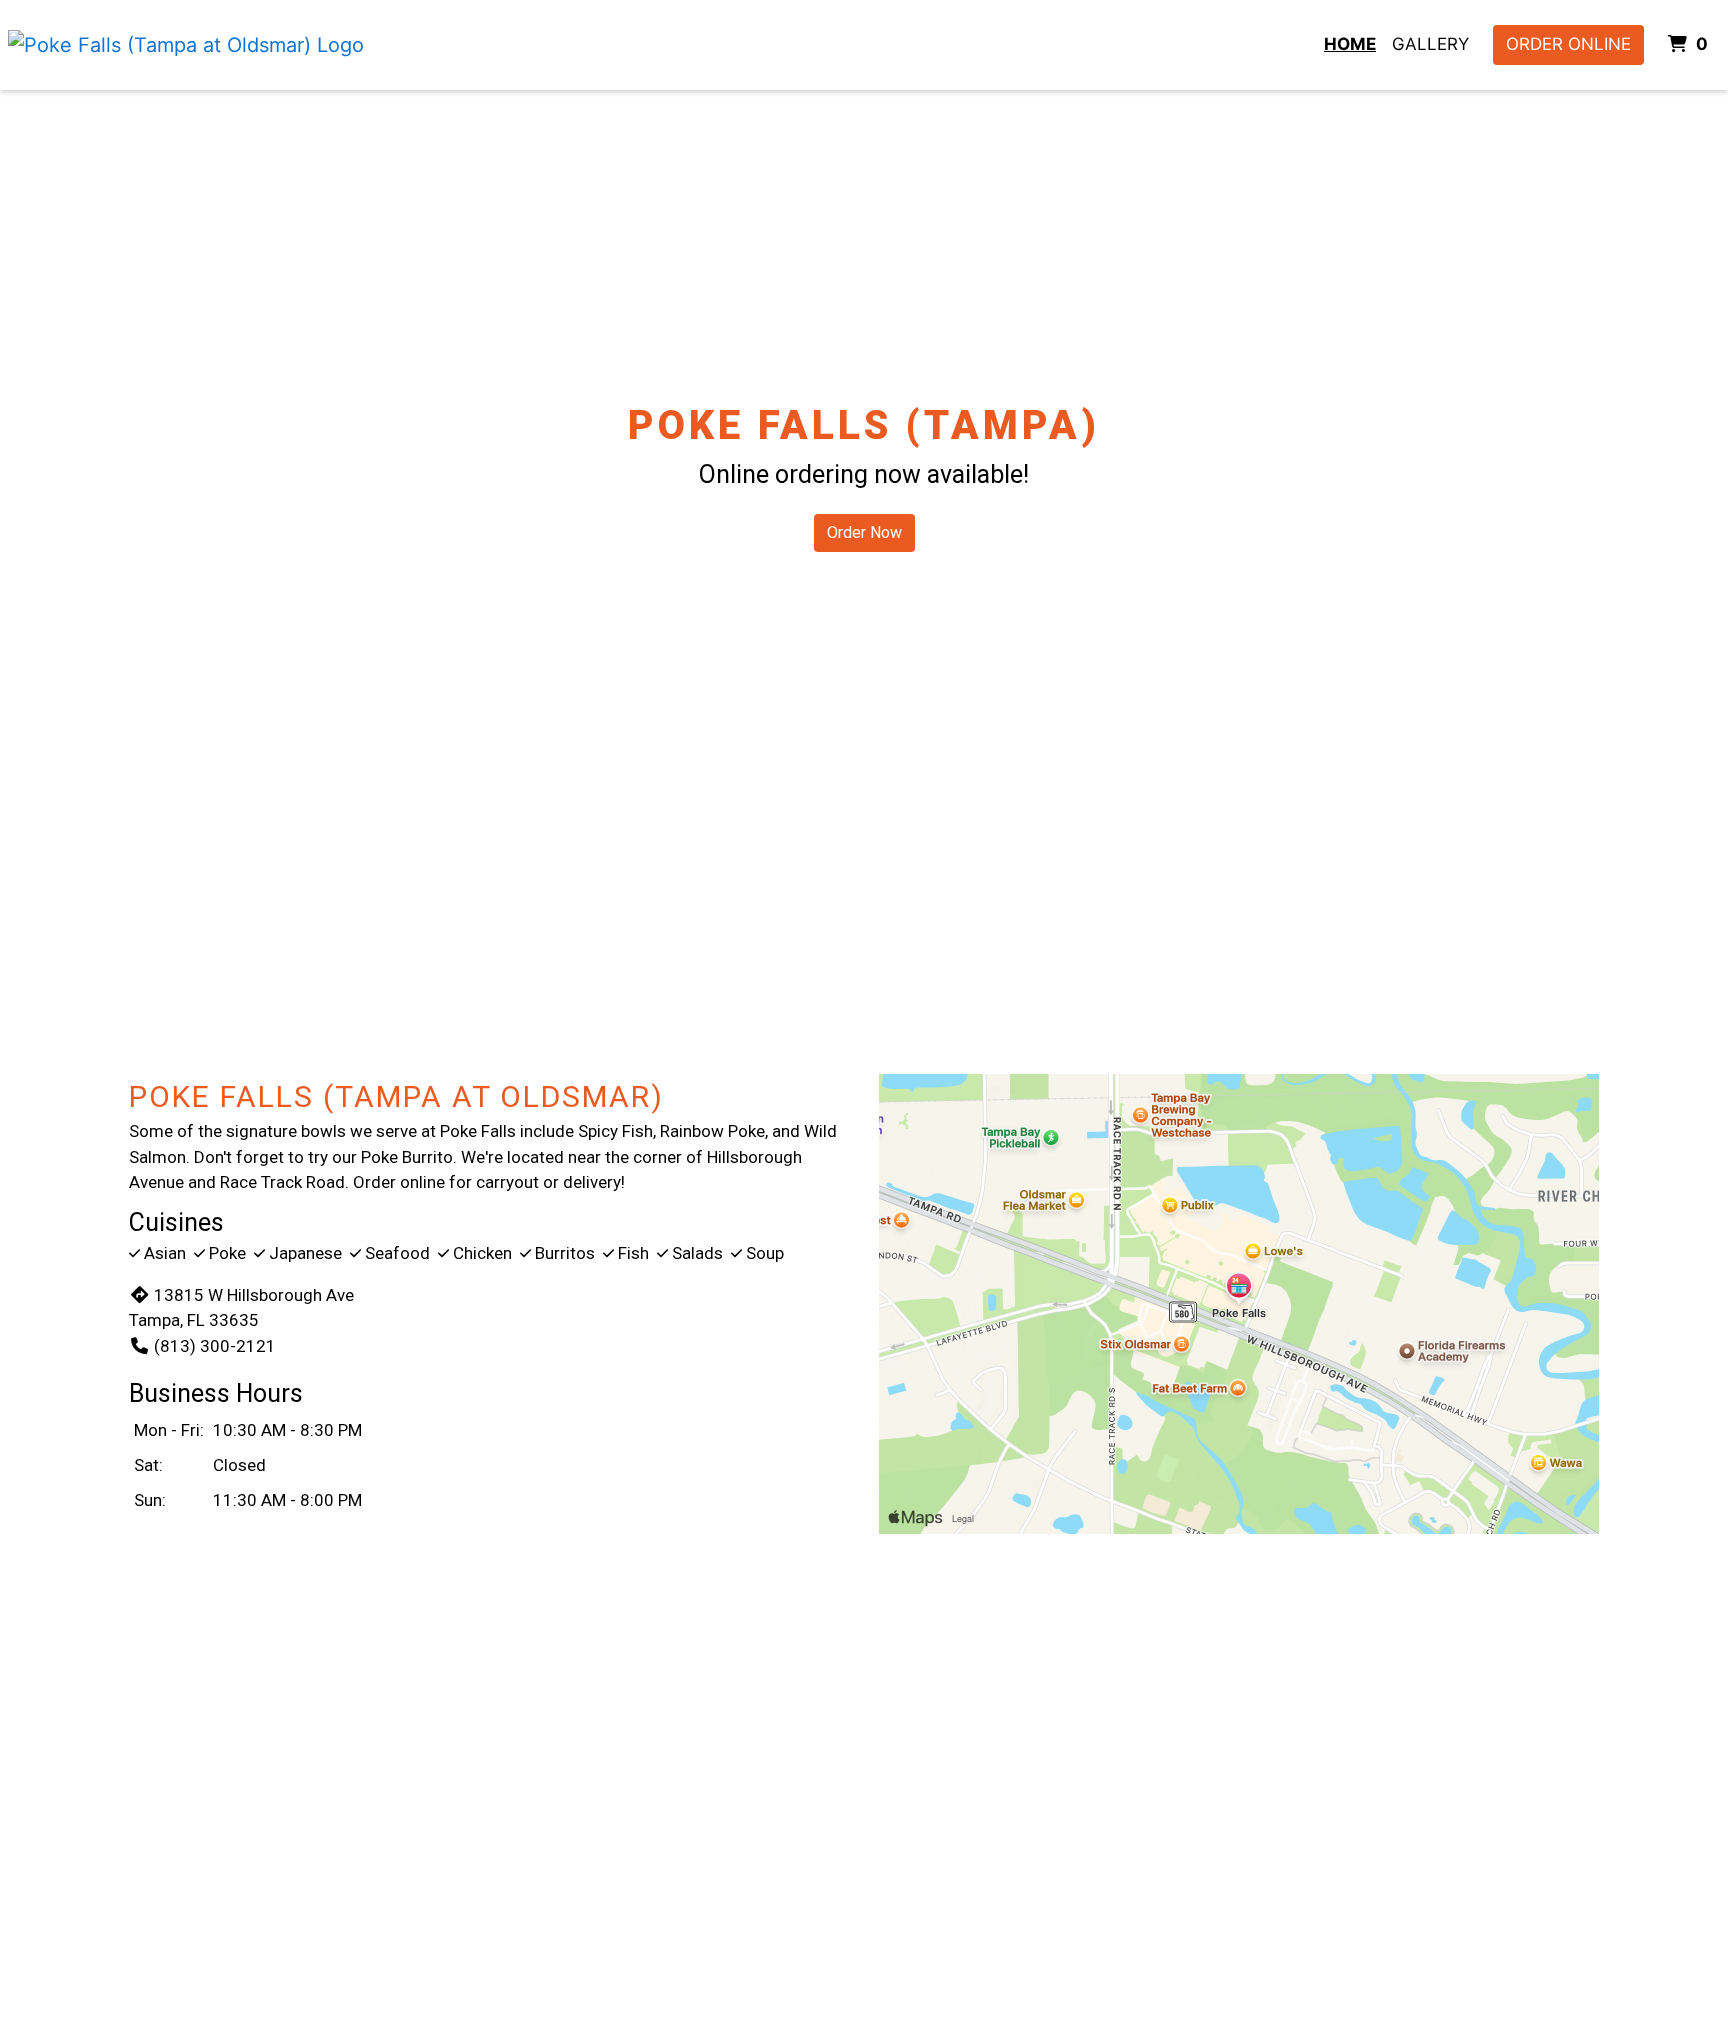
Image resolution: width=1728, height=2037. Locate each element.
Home (1350, 44)
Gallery (1430, 44)
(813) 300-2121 (215, 1346)
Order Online (1568, 44)
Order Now (864, 532)
